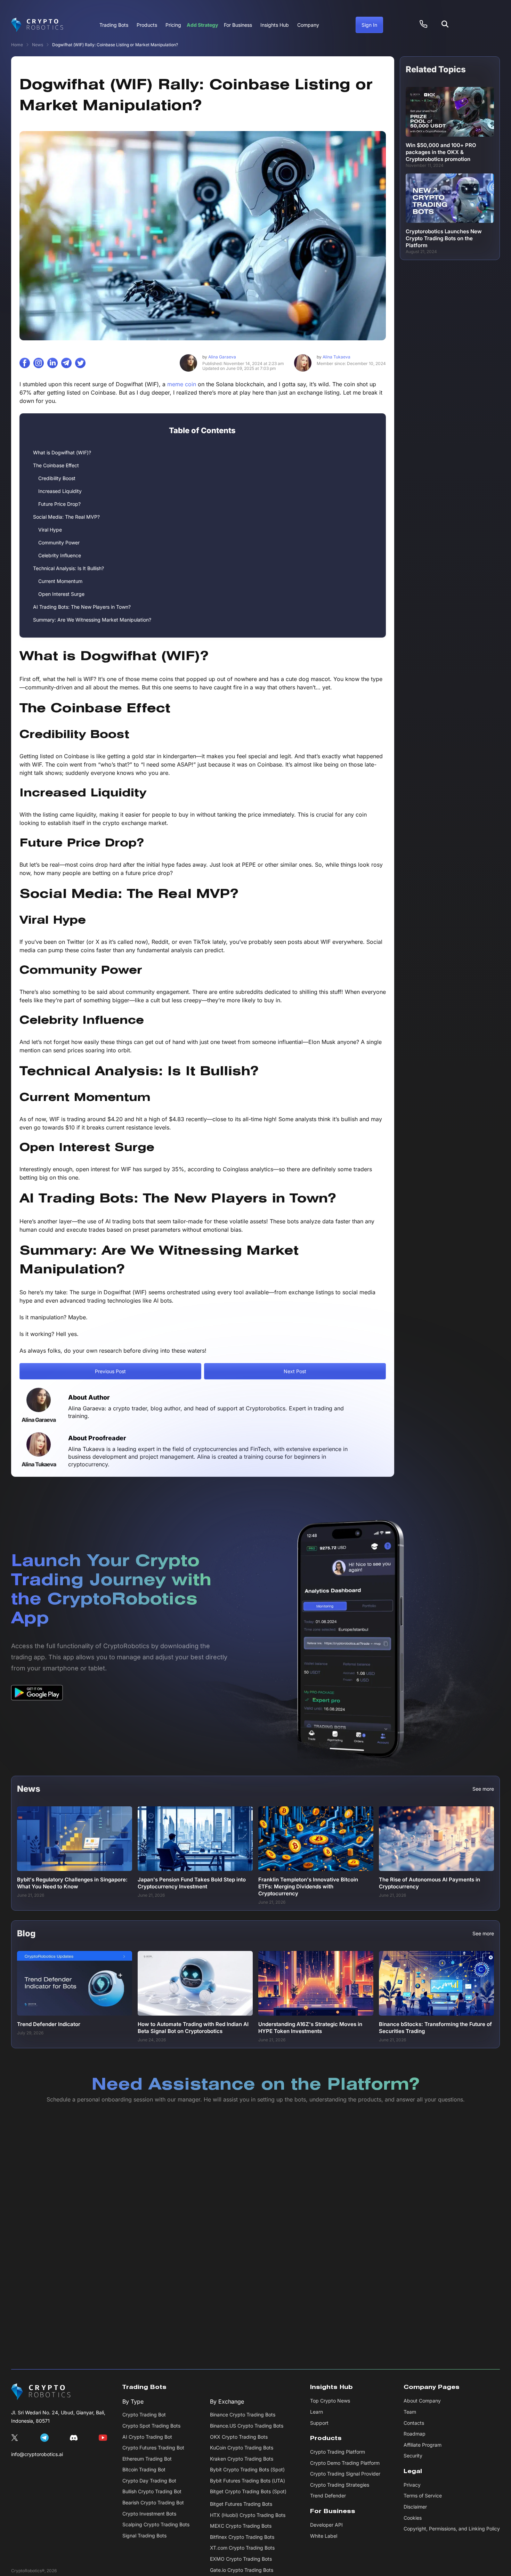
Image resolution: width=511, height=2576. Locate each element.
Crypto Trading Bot (144, 2415)
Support (319, 2423)
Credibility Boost (57, 478)
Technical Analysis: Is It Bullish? (68, 568)
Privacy (412, 2485)
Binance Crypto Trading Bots (243, 2415)
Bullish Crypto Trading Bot (152, 2491)
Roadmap (415, 2434)
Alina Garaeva (219, 357)
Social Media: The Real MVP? (66, 517)
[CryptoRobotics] (41, 2392)
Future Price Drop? (59, 504)
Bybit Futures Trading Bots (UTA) (248, 2481)
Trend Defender (328, 2496)
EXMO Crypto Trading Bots (241, 2559)
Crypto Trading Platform (338, 2452)
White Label (324, 2536)
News (38, 45)
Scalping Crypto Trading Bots (156, 2524)
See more (483, 1789)
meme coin (182, 384)
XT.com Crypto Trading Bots (242, 2548)
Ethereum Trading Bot (147, 2459)
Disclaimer (415, 2507)
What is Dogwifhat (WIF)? (62, 452)
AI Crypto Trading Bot (147, 2437)
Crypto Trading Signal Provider (345, 2474)
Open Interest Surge (61, 594)
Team (410, 2412)
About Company (422, 2401)
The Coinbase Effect (56, 465)
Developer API (326, 2525)
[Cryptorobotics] (37, 25)
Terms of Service (423, 2496)
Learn (317, 2412)
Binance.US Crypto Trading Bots (247, 2426)
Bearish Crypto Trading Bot (153, 2502)
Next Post (295, 1371)
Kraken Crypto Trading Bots (242, 2459)
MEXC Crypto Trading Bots (241, 2526)
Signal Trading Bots (144, 2536)
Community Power (59, 542)
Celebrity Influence (60, 555)
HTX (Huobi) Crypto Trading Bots (248, 2515)
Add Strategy (202, 25)
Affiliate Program (423, 2445)
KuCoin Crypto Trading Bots (242, 2448)
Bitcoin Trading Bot (144, 2469)
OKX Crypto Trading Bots (239, 2437)
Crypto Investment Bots (149, 2514)
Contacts (414, 2423)
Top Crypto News (330, 2401)
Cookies (413, 2518)
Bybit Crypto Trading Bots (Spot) (247, 2469)
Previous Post (110, 1371)
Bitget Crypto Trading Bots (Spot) (248, 2491)
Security (413, 2456)
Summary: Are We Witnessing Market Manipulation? (92, 620)
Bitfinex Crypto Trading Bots (242, 2537)
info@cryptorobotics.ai (37, 2454)
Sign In (369, 25)
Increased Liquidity (60, 491)
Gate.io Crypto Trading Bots (242, 2570)
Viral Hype (50, 530)
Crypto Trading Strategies (340, 2485)
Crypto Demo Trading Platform (345, 2463)
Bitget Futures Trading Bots (241, 2504)
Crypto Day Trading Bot (149, 2481)
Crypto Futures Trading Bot (153, 2448)
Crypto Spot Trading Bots (151, 2426)
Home (17, 45)
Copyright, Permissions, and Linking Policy (452, 2529)
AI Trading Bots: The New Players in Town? (82, 607)
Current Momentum (60, 581)
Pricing (173, 25)
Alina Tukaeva (334, 357)
